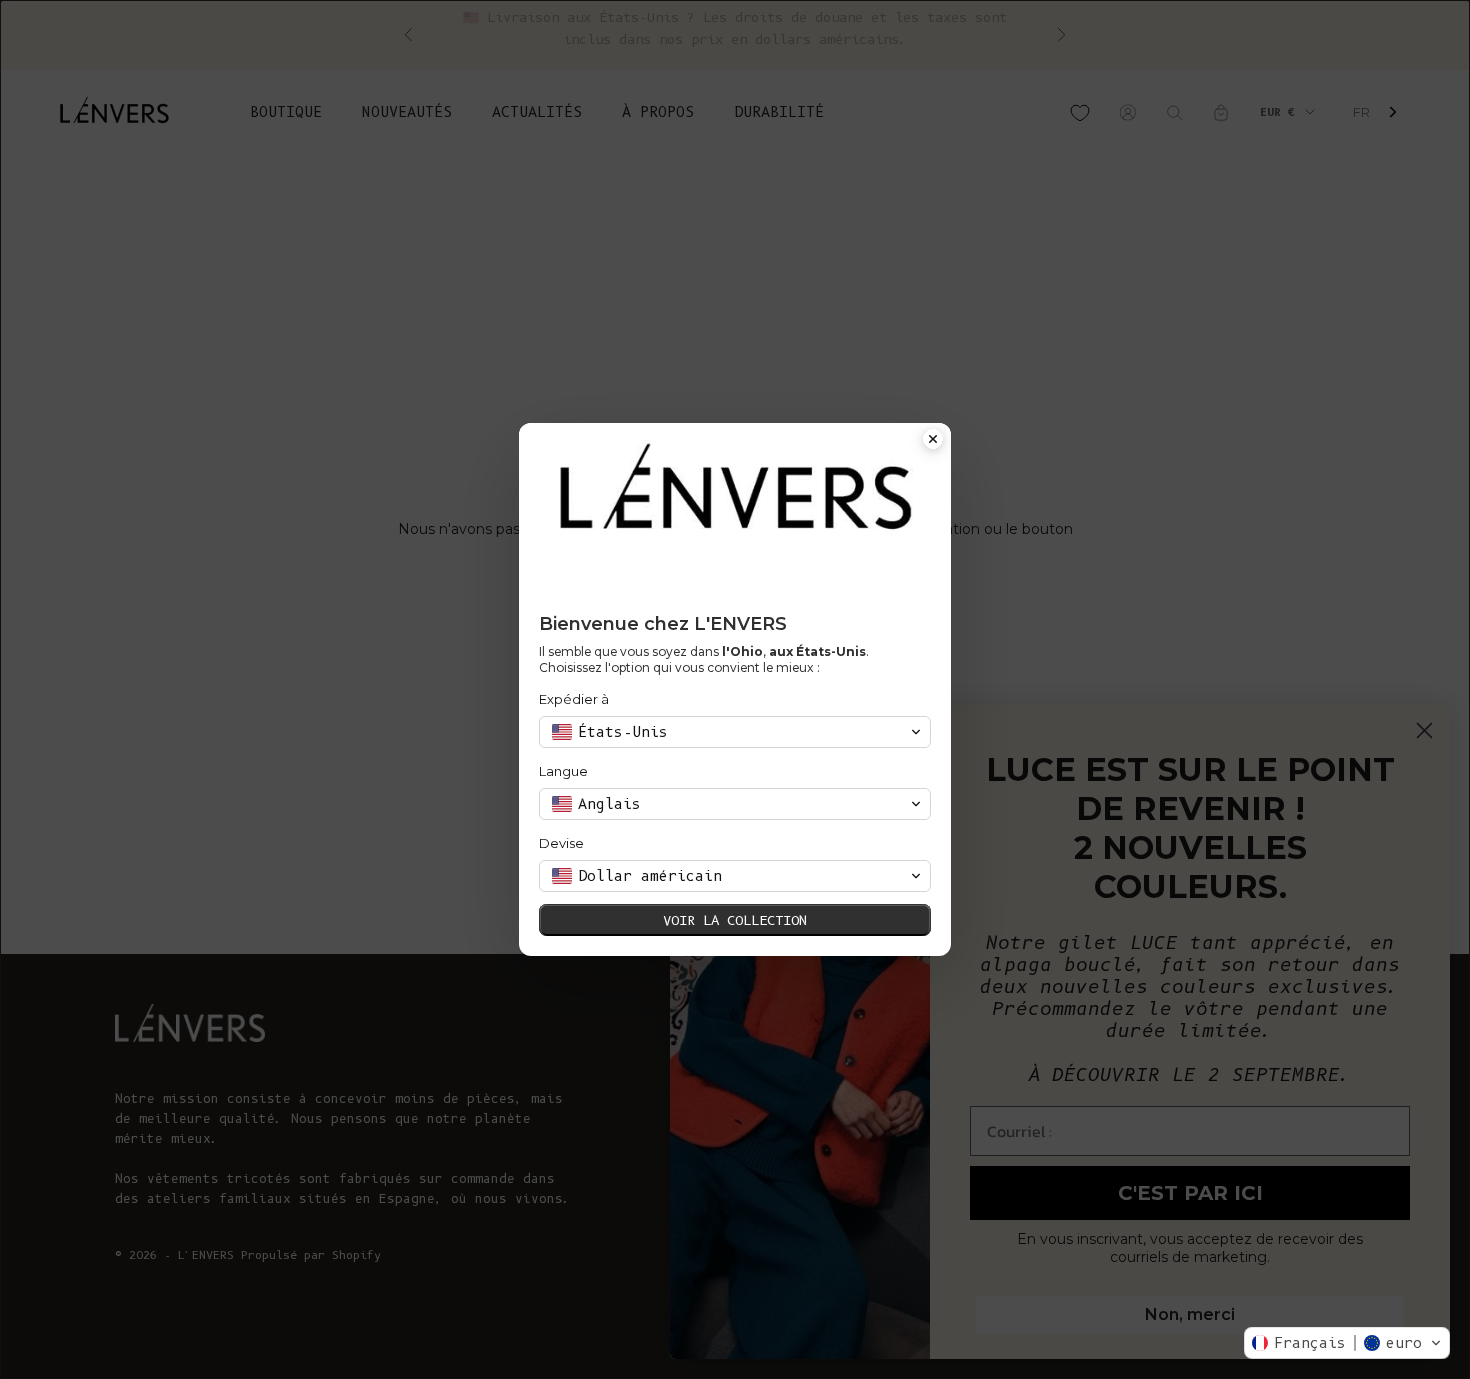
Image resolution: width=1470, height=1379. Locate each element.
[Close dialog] (933, 441)
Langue (563, 771)
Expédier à (574, 699)
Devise (561, 843)
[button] (1347, 1343)
